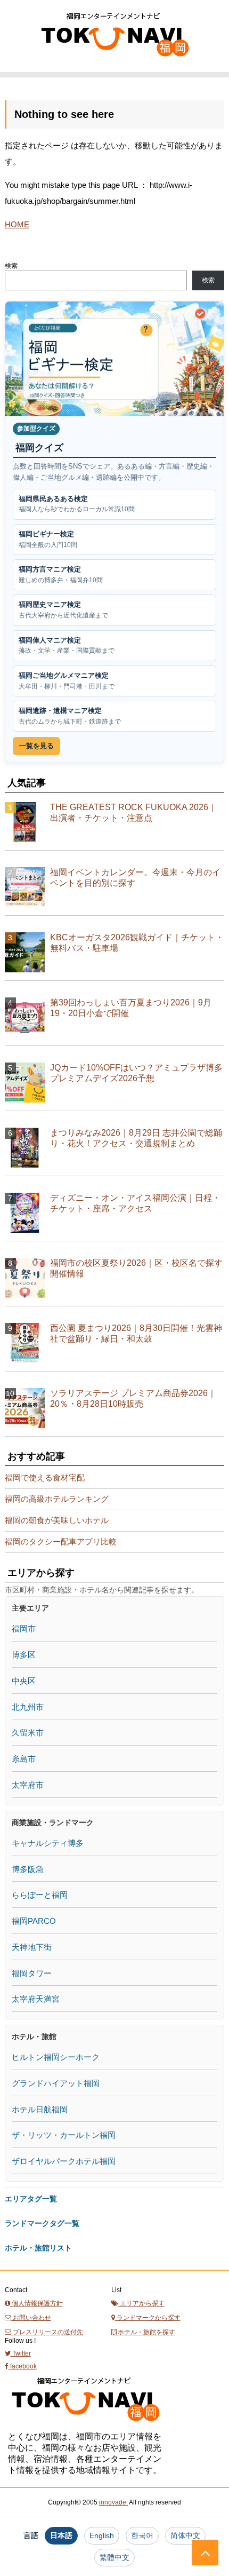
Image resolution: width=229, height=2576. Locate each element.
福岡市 (24, 1628)
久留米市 (28, 1733)
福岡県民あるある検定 (77, 504)
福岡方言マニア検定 (61, 574)
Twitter (21, 2353)
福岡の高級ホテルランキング (57, 1499)
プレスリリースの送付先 (47, 2332)
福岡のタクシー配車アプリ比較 (61, 1541)
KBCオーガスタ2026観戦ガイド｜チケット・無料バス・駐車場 (137, 943)
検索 (11, 266)
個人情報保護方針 (36, 2303)
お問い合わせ (31, 2318)
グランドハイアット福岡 (56, 2083)
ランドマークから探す (148, 2318)
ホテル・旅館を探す (146, 2332)
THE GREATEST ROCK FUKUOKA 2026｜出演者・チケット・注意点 (133, 813)
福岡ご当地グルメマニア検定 (67, 681)
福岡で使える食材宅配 (45, 1477)
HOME (17, 224)
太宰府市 (28, 1785)
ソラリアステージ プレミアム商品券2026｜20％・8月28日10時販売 (133, 1398)
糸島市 (24, 1759)
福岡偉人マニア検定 (67, 645)
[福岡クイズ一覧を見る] (115, 359)
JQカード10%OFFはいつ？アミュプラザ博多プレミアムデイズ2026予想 (136, 1073)
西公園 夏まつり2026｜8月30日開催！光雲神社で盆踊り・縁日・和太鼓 (136, 1333)
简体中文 (185, 2535)
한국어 (142, 2535)
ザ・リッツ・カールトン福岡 (64, 2135)
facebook (23, 2366)
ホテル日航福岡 (40, 2109)
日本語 (61, 2535)
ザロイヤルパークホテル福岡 (64, 2161)
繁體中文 (114, 2557)
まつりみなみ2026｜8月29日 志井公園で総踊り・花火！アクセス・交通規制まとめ (136, 1138)
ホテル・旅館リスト (38, 2248)
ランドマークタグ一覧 (42, 2223)
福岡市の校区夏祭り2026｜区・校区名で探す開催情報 (136, 1268)
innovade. (113, 2502)
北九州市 (28, 1707)
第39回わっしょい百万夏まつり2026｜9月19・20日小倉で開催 (131, 1008)
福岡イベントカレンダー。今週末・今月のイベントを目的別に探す (135, 878)
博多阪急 (28, 1869)
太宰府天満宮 (36, 1999)
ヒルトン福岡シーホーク (56, 2057)
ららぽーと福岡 (40, 1895)
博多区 (24, 1655)
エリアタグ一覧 (31, 2199)
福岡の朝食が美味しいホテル (57, 1520)
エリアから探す (141, 2303)
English (102, 2535)
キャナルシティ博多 (48, 1843)
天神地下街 (32, 1947)
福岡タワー (32, 1973)
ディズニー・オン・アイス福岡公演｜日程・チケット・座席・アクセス (135, 1203)
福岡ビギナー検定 (48, 539)
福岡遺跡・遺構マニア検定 (70, 716)
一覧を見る (36, 746)
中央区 (24, 1681)
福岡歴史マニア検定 (63, 610)
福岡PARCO (34, 1921)
